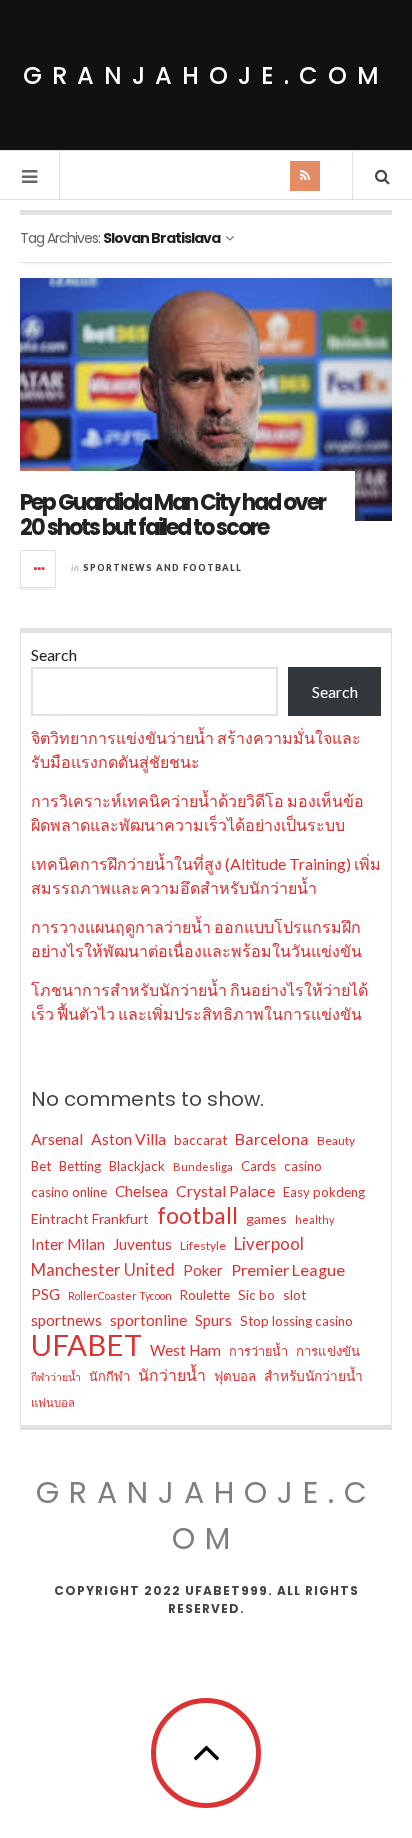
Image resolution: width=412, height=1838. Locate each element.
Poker (203, 1270)
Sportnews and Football (162, 567)
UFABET (86, 1345)
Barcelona (272, 1138)
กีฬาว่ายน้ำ (56, 1376)
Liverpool (269, 1243)
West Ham (185, 1350)
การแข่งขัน (328, 1351)
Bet (41, 1166)
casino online (69, 1192)
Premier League (288, 1269)
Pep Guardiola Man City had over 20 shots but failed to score (172, 514)
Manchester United (103, 1270)
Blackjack (137, 1166)
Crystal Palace (225, 1190)
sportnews (66, 1320)
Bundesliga (203, 1166)
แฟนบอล (53, 1402)
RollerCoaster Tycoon (120, 1295)
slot (295, 1294)
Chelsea (141, 1191)
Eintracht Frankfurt (90, 1218)
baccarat (200, 1140)
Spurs (213, 1320)
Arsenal (57, 1138)
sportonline (148, 1320)
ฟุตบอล (235, 1376)
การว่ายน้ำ (258, 1351)
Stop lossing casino (296, 1321)
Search (54, 654)
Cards (258, 1166)
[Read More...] (39, 569)
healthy (314, 1219)
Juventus (142, 1244)
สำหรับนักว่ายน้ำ (313, 1375)
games (266, 1218)
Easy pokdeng (324, 1192)
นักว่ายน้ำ (172, 1374)
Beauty (336, 1140)
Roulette (205, 1295)
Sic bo (256, 1295)
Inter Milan (68, 1244)
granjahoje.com (206, 75)
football (197, 1216)
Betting (80, 1166)
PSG (45, 1294)
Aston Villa (128, 1138)
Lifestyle (203, 1245)
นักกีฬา (109, 1376)
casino (303, 1166)
